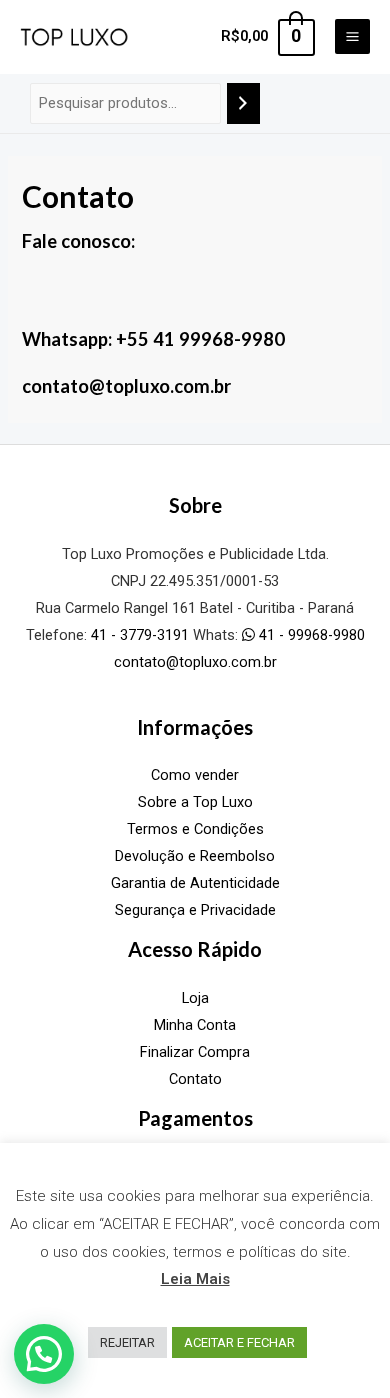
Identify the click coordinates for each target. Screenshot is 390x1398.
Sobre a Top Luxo (195, 802)
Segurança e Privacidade (195, 910)
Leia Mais (195, 1279)
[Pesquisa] (243, 103)
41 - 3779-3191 (140, 635)
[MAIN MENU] (352, 36)
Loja (195, 998)
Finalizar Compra (195, 1052)
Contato (195, 1079)
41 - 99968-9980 (310, 635)
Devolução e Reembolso (195, 856)
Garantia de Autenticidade (195, 883)
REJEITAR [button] (127, 1342)
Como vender (195, 775)
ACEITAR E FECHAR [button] (239, 1342)
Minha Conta (195, 1025)
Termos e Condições (195, 829)
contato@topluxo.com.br (195, 662)
